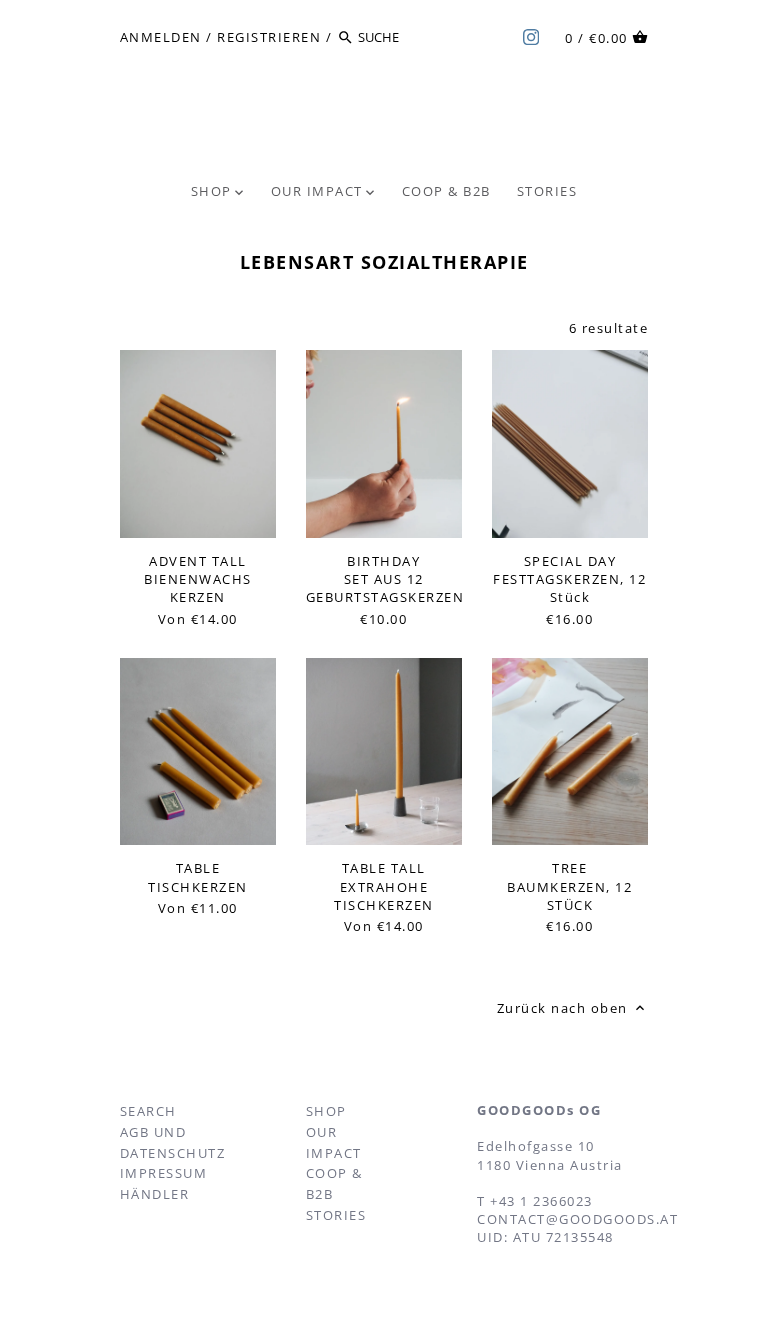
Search (148, 1111)
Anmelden (161, 37)
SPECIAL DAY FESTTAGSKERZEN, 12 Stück (569, 579)
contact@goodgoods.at (577, 1219)
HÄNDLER (155, 1194)
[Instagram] (531, 36)
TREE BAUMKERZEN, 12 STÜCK (569, 886)
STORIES (336, 1215)
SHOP (326, 1111)
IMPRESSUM (164, 1173)
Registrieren (269, 37)
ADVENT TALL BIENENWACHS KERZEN (198, 579)
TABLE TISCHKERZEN (198, 877)
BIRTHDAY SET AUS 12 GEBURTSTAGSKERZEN (384, 579)
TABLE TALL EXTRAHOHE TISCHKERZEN (384, 886)
